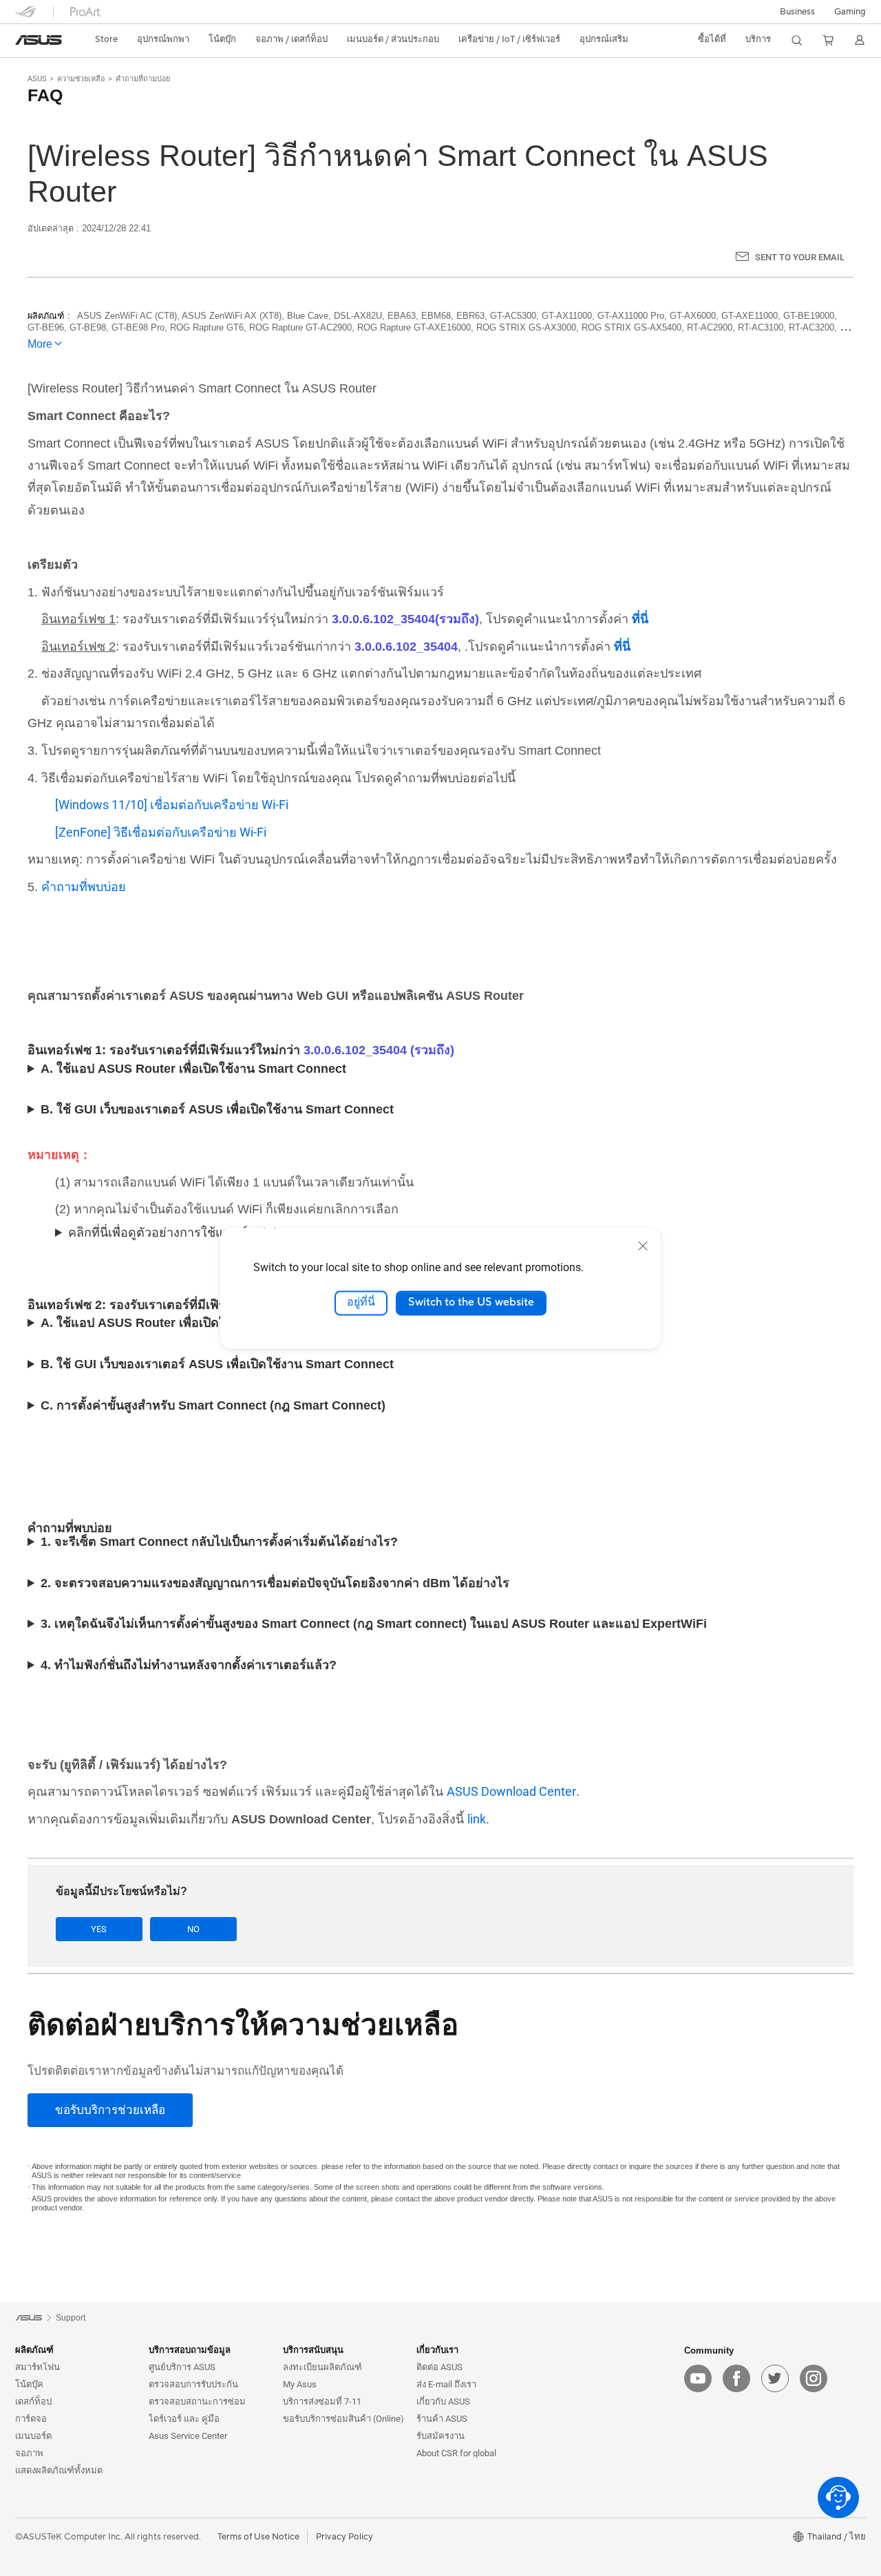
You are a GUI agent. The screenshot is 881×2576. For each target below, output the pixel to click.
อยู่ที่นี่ (361, 1303)
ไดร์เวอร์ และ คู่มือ (184, 2419)
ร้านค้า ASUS (442, 2419)
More (40, 344)
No (193, 1929)
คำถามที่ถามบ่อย (143, 79)
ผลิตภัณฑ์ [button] (34, 2350)
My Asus (300, 2384)
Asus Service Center (188, 2436)
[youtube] (698, 2378)
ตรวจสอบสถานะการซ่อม (197, 2401)
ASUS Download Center (511, 1791)
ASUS (37, 79)
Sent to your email (800, 257)
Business (797, 12)
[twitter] (775, 2378)
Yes (99, 1929)
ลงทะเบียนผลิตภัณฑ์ (322, 2367)
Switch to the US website (471, 1303)
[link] (39, 40)
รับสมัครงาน (440, 2436)
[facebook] (736, 2378)
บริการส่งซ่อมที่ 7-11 (322, 2401)
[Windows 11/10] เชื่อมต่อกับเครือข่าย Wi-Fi (172, 805)
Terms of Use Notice (258, 2537)
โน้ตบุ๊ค (29, 2384)
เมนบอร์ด (33, 2436)
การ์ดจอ (31, 2419)
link (477, 1819)
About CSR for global (456, 2453)
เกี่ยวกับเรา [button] (437, 2350)
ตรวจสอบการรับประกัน (193, 2384)
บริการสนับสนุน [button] (313, 2350)
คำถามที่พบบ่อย (84, 887)
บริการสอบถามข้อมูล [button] (190, 2350)
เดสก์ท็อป (33, 2401)
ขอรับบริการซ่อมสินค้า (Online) (343, 2419)
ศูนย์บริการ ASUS (182, 2367)
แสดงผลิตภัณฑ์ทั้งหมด (59, 2470)
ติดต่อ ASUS (439, 2367)
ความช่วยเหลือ (81, 79)
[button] (850, 12)
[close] (643, 1246)
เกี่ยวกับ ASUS (443, 2401)
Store (106, 39)
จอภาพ (29, 2453)
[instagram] (814, 2378)
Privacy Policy (344, 2537)
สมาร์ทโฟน (38, 2367)
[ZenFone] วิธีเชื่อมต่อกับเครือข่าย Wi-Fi (161, 832)
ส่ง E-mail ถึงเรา (446, 2384)
